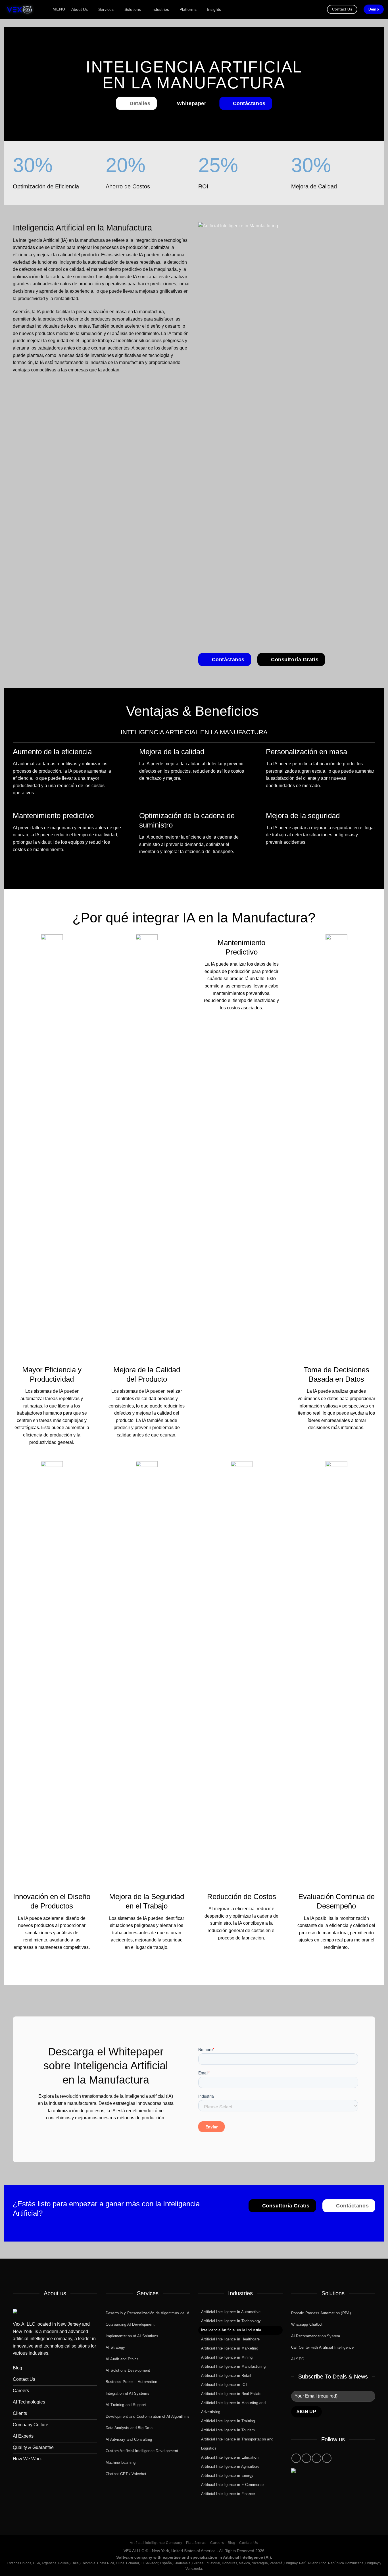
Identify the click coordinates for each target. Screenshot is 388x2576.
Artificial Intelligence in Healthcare (230, 2339)
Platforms (188, 9)
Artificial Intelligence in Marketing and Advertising (233, 2407)
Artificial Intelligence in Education (230, 2457)
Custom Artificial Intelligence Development (142, 2451)
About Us (80, 9)
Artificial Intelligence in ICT (224, 2385)
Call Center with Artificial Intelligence (323, 2347)
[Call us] (106, 2132)
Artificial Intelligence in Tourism (228, 2430)
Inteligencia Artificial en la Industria (231, 2330)
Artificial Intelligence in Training (228, 2421)
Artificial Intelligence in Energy (227, 2476)
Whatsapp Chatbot (307, 2324)
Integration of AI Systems (128, 2393)
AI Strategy (115, 2347)
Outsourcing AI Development (130, 2324)
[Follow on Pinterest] (317, 2458)
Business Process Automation (132, 2382)
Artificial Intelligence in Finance (228, 2494)
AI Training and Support (126, 2405)
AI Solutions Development (128, 2370)
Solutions (133, 9)
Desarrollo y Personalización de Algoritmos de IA (148, 2313)
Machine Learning (121, 2462)
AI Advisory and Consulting (129, 2439)
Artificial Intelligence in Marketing (230, 2348)
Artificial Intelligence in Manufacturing (233, 2366)
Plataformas (196, 2543)
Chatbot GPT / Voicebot (126, 2474)
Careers (217, 2543)
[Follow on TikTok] (306, 2458)
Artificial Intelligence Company (156, 2543)
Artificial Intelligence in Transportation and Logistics (237, 2444)
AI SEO (298, 2359)
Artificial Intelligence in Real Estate (231, 2394)
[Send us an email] (97, 2132)
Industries (160, 9)
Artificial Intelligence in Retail (226, 2376)
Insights (214, 9)
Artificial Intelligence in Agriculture (230, 2466)
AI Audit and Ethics (122, 2359)
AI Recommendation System (316, 2336)
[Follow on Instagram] (296, 2458)
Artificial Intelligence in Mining (227, 2357)
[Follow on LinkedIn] (115, 2132)
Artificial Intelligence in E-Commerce (232, 2485)
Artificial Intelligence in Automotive (231, 2312)
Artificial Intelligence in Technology (231, 2321)
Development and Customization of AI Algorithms (148, 2416)
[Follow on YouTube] (327, 2458)
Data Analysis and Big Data (129, 2428)
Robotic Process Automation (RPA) (321, 2313)
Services (106, 9)
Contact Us (249, 2543)
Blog (232, 2543)
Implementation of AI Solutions (132, 2336)
